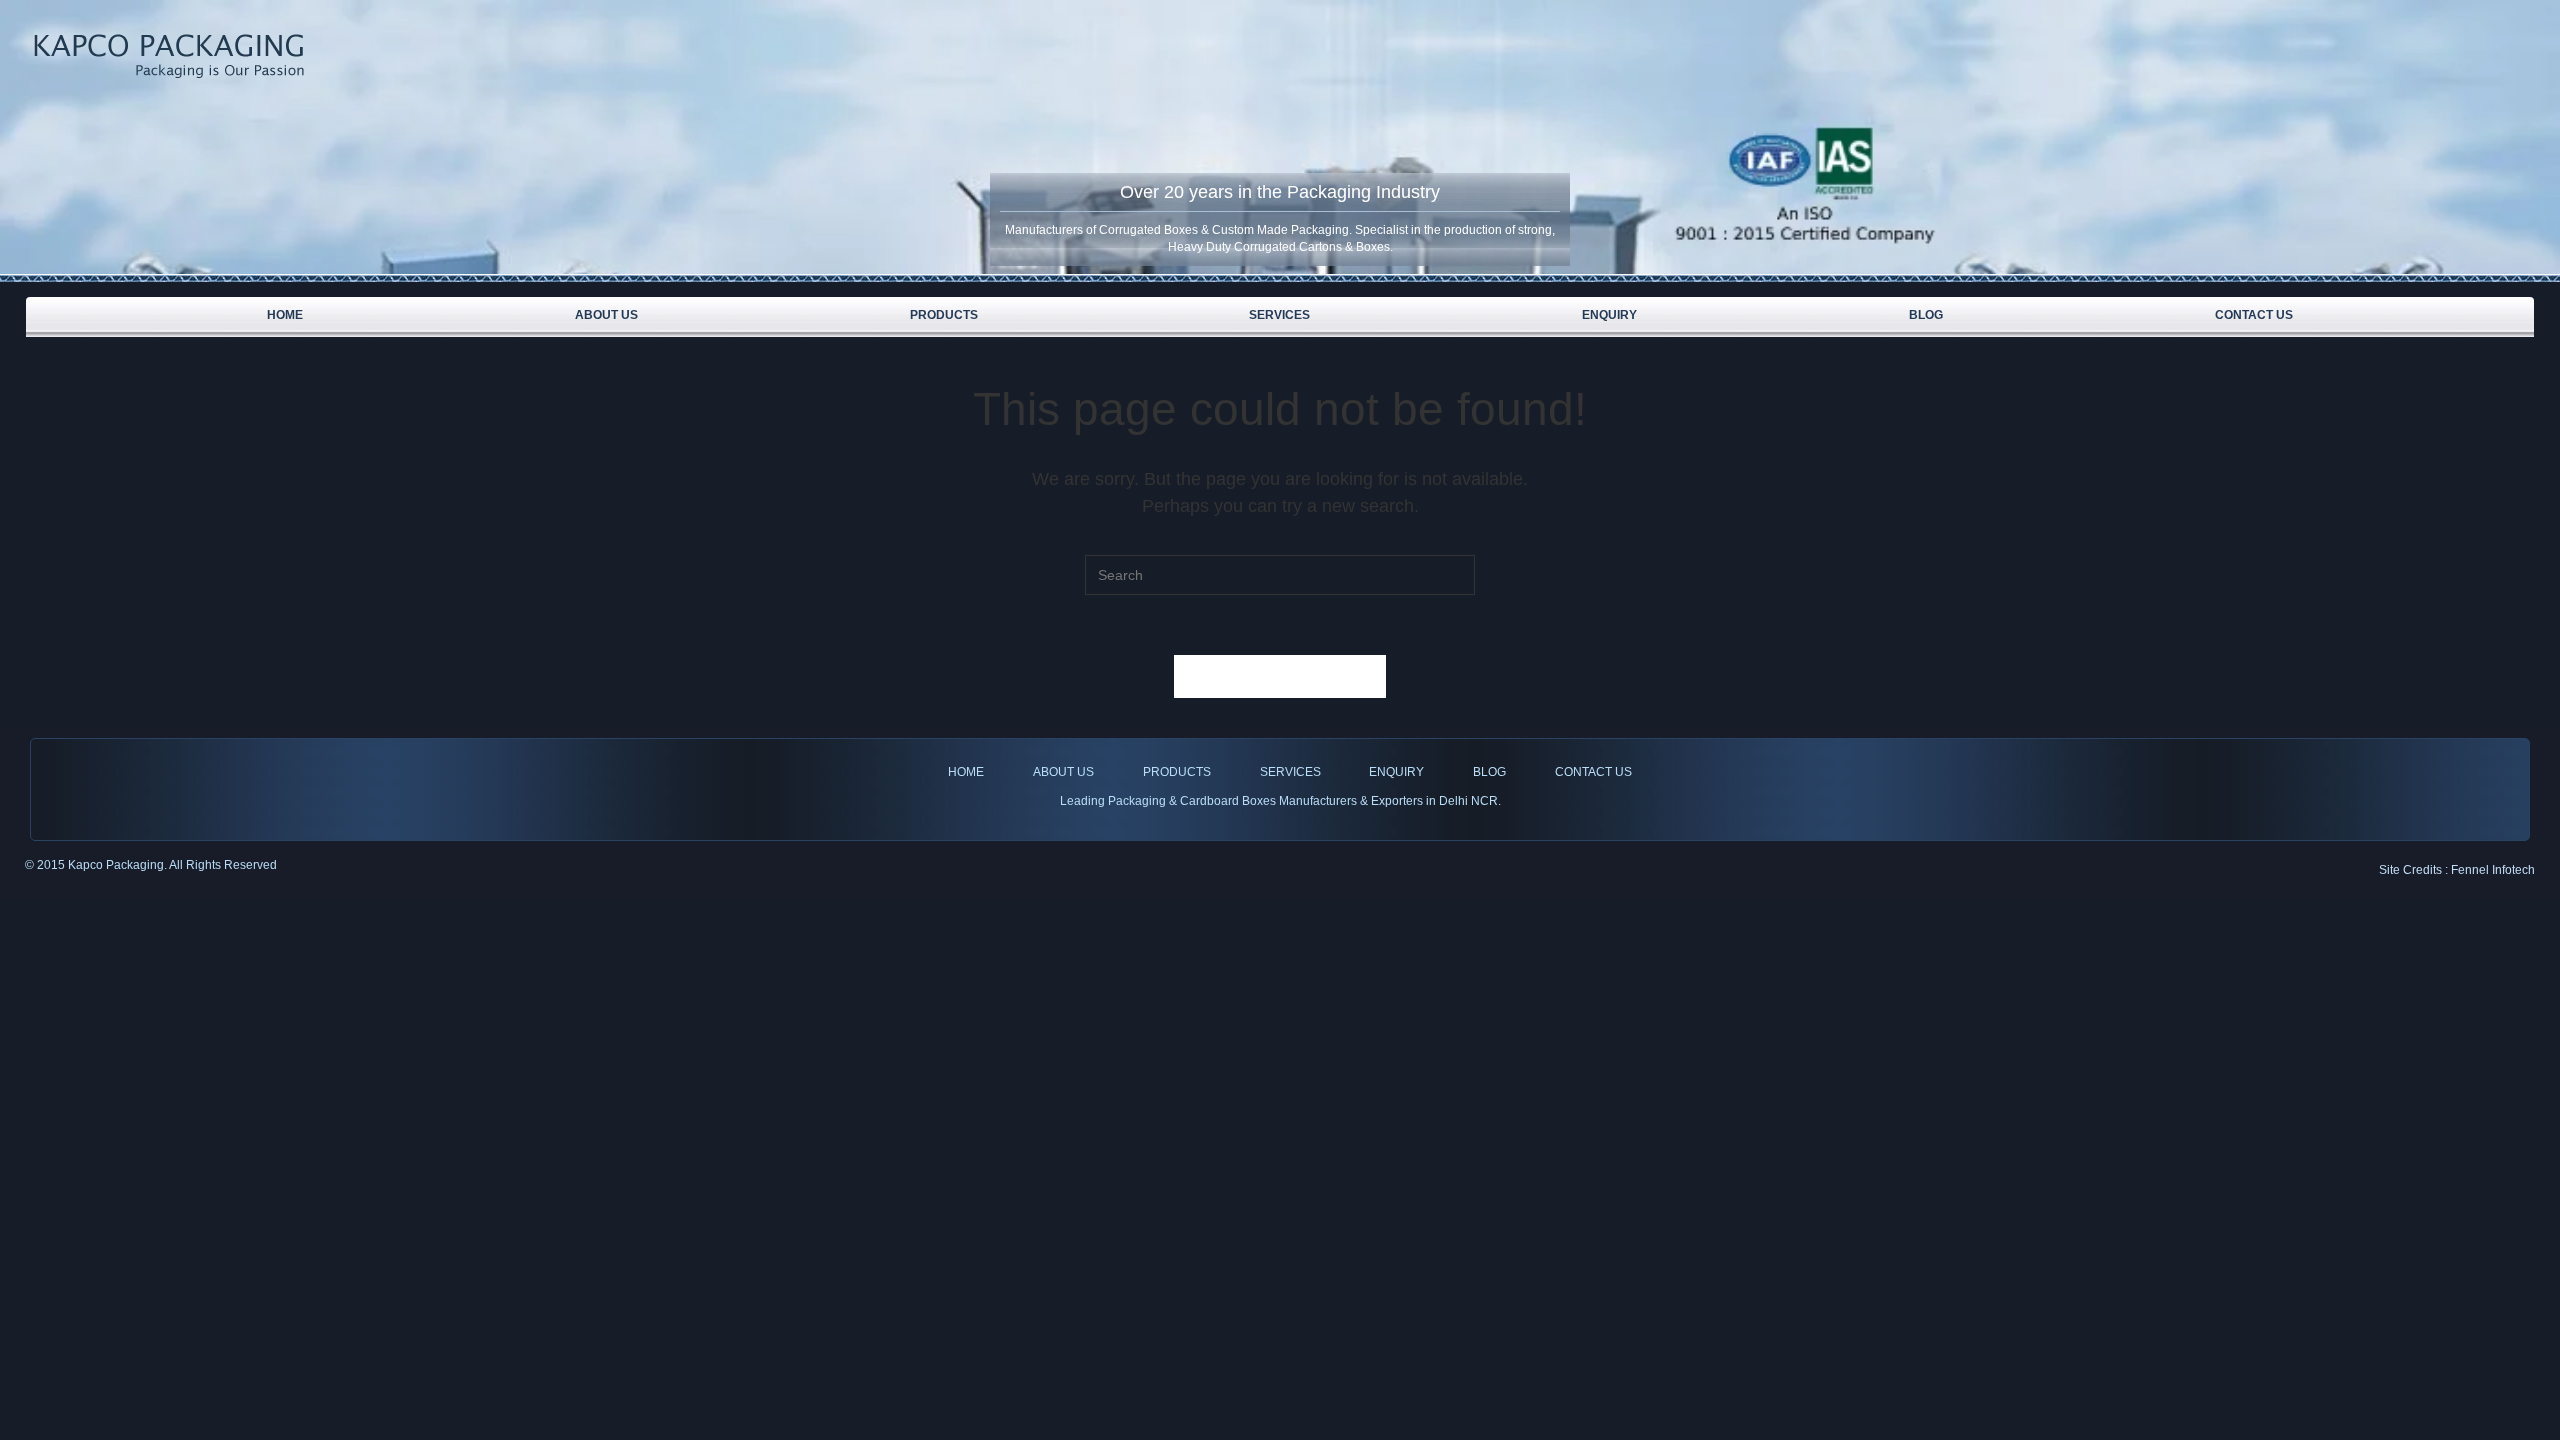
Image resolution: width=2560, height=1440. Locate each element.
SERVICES (1290, 772)
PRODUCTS (1177, 772)
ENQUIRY (1396, 772)
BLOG (1489, 772)
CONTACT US (1593, 772)
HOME (966, 772)
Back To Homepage (1280, 676)
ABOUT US (1063, 772)
